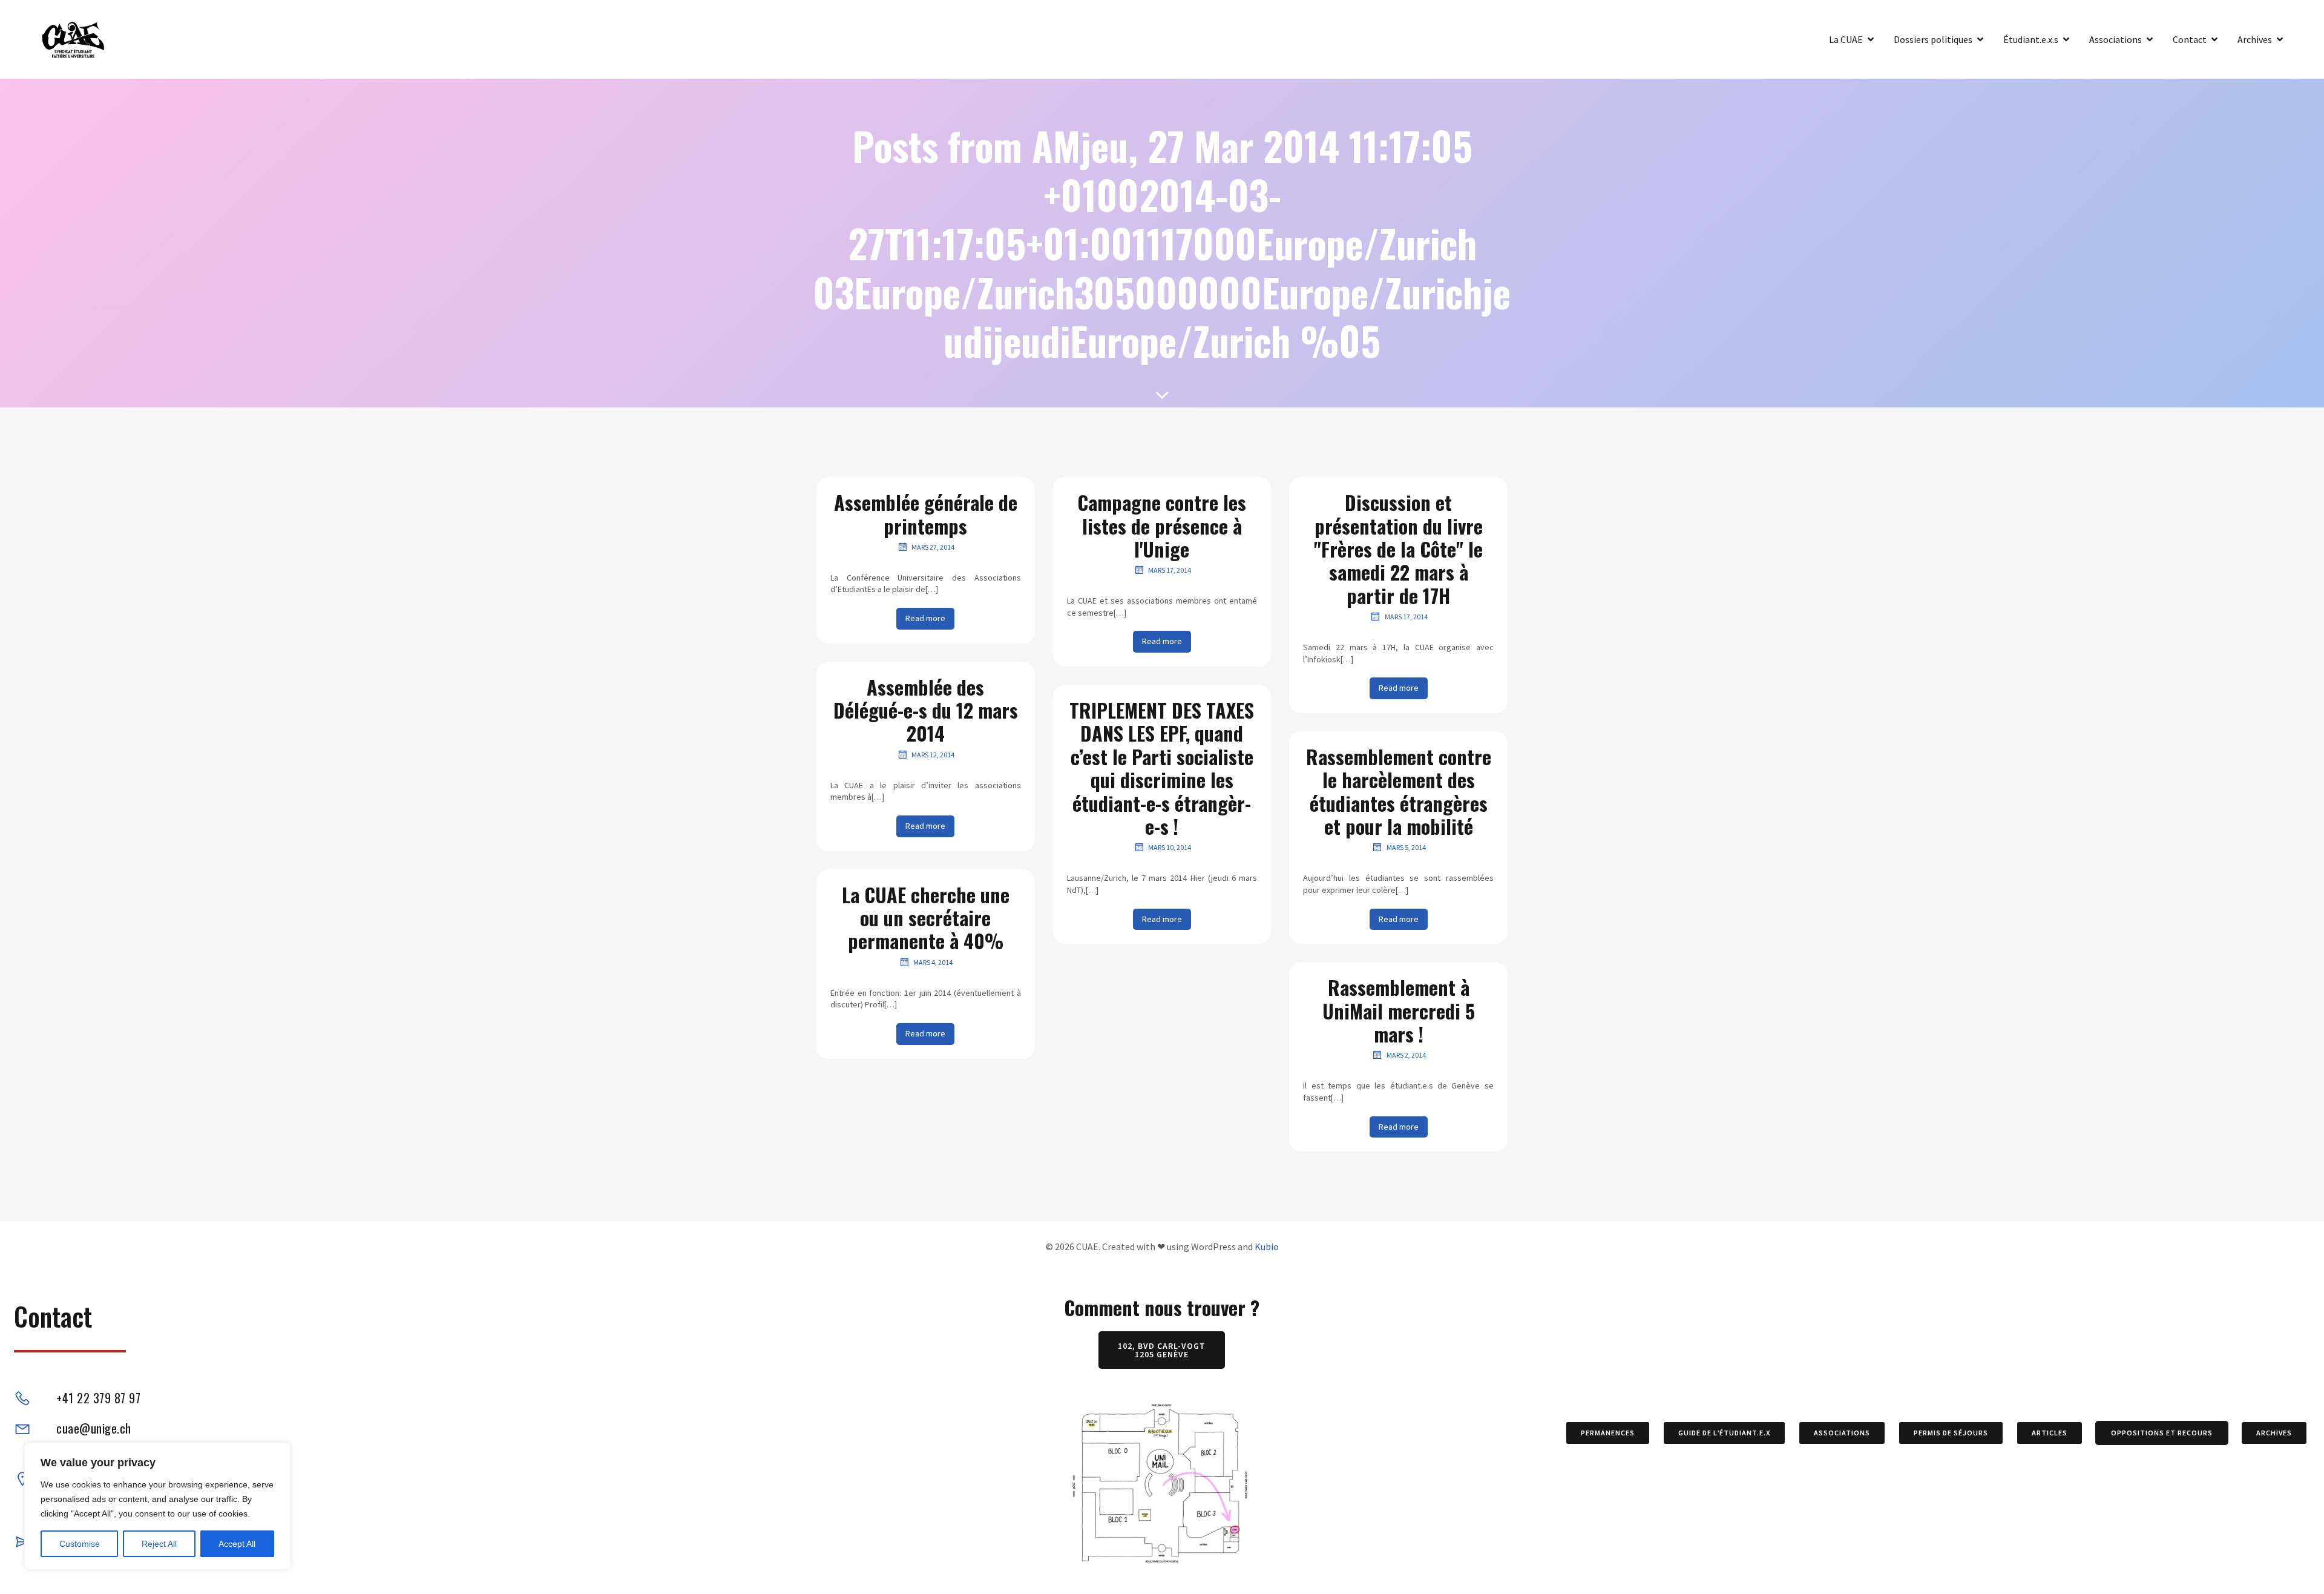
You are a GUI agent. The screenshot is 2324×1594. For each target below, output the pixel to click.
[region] (157, 1506)
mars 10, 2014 (1170, 847)
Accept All (237, 1544)
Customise (80, 1544)
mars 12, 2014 (933, 755)
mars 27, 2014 (933, 547)
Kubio (1267, 1247)
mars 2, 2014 (1406, 1055)
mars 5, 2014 (1406, 847)
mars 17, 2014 (1170, 570)
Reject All (159, 1544)
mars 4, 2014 (933, 962)
